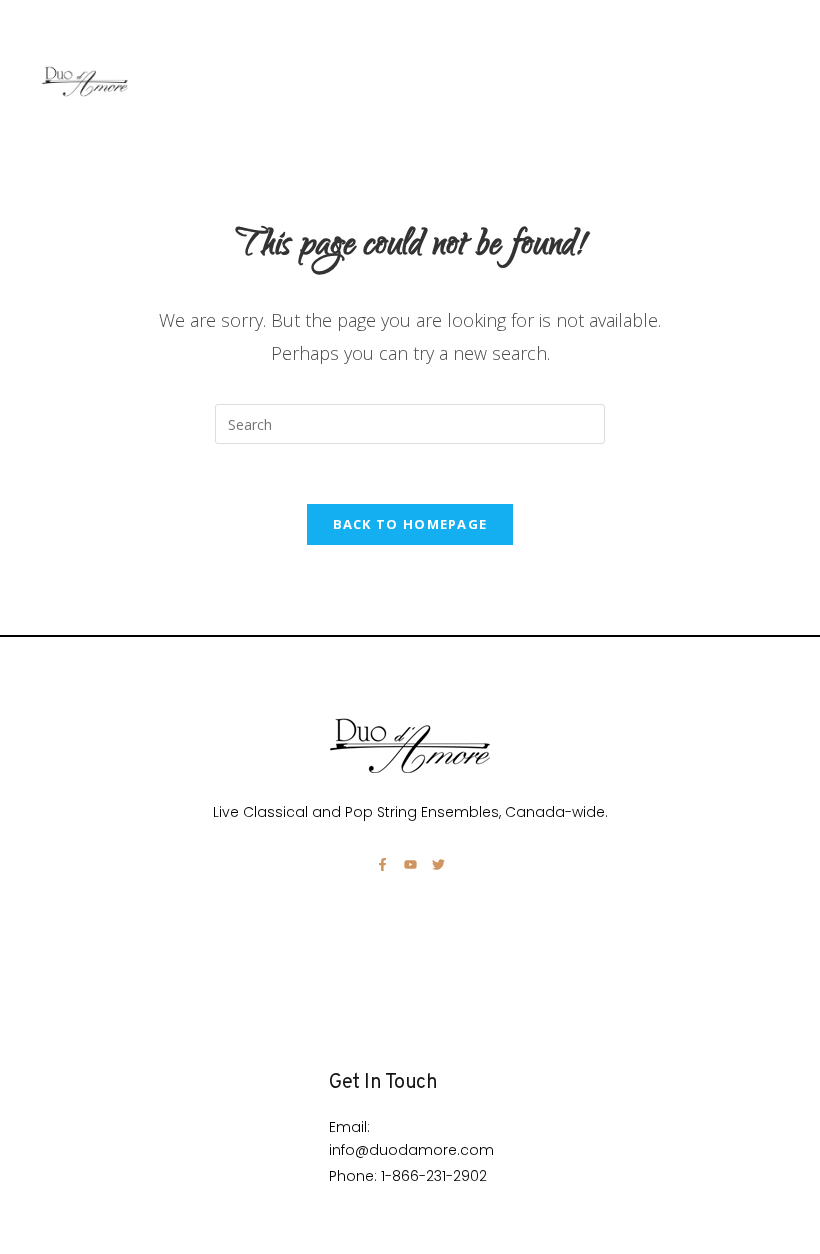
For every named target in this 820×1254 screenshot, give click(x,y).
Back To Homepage (410, 524)
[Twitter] (438, 864)
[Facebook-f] (382, 864)
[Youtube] (410, 864)
